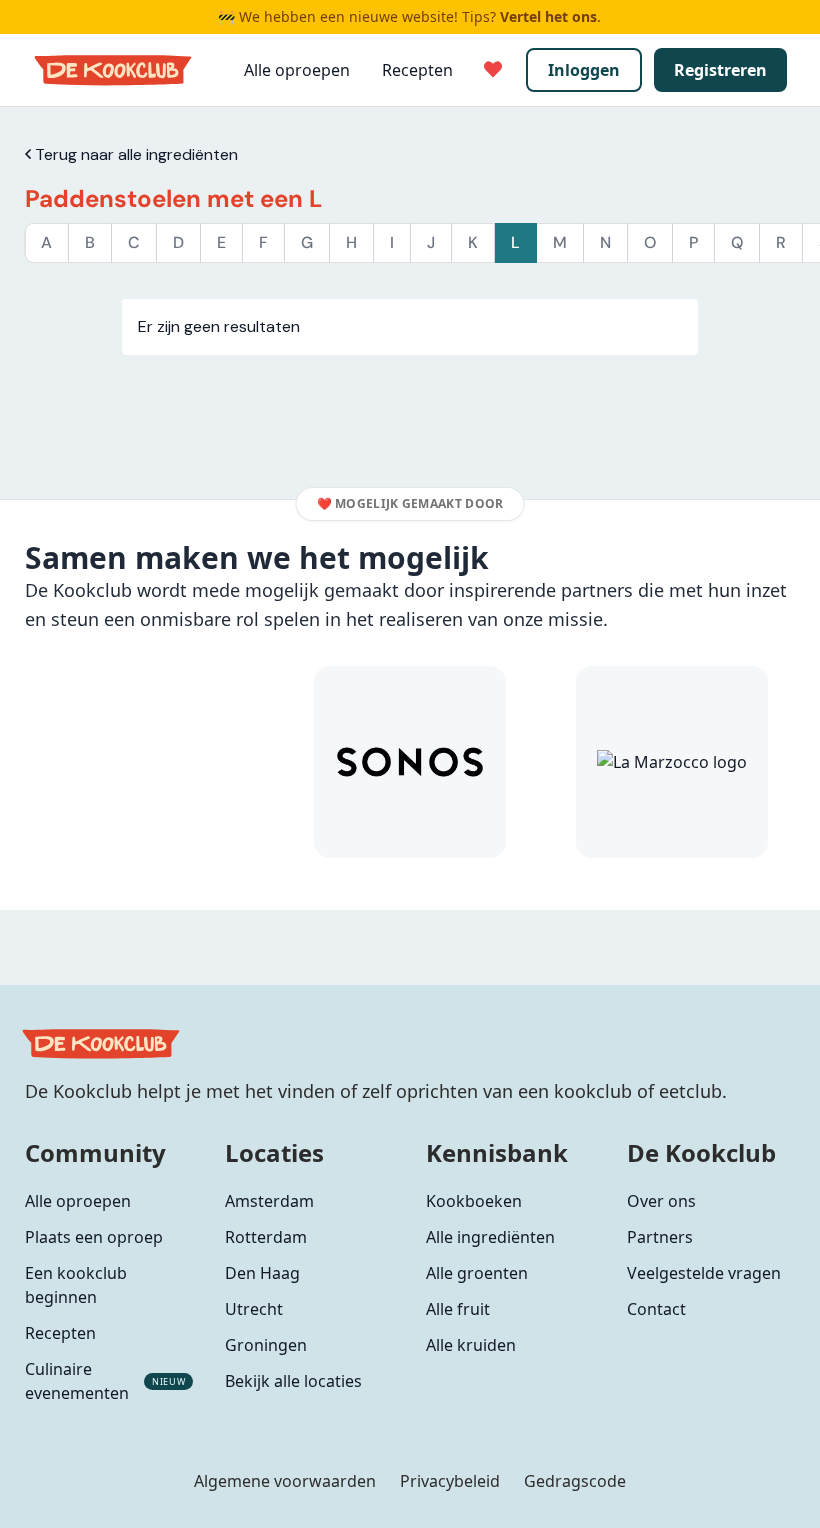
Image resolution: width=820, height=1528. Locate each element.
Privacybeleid (450, 1481)
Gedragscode (575, 1481)
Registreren (720, 70)
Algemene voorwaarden (285, 1481)
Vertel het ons (548, 16)
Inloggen (584, 70)
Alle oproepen (297, 70)
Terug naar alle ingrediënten (134, 154)
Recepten (417, 70)
